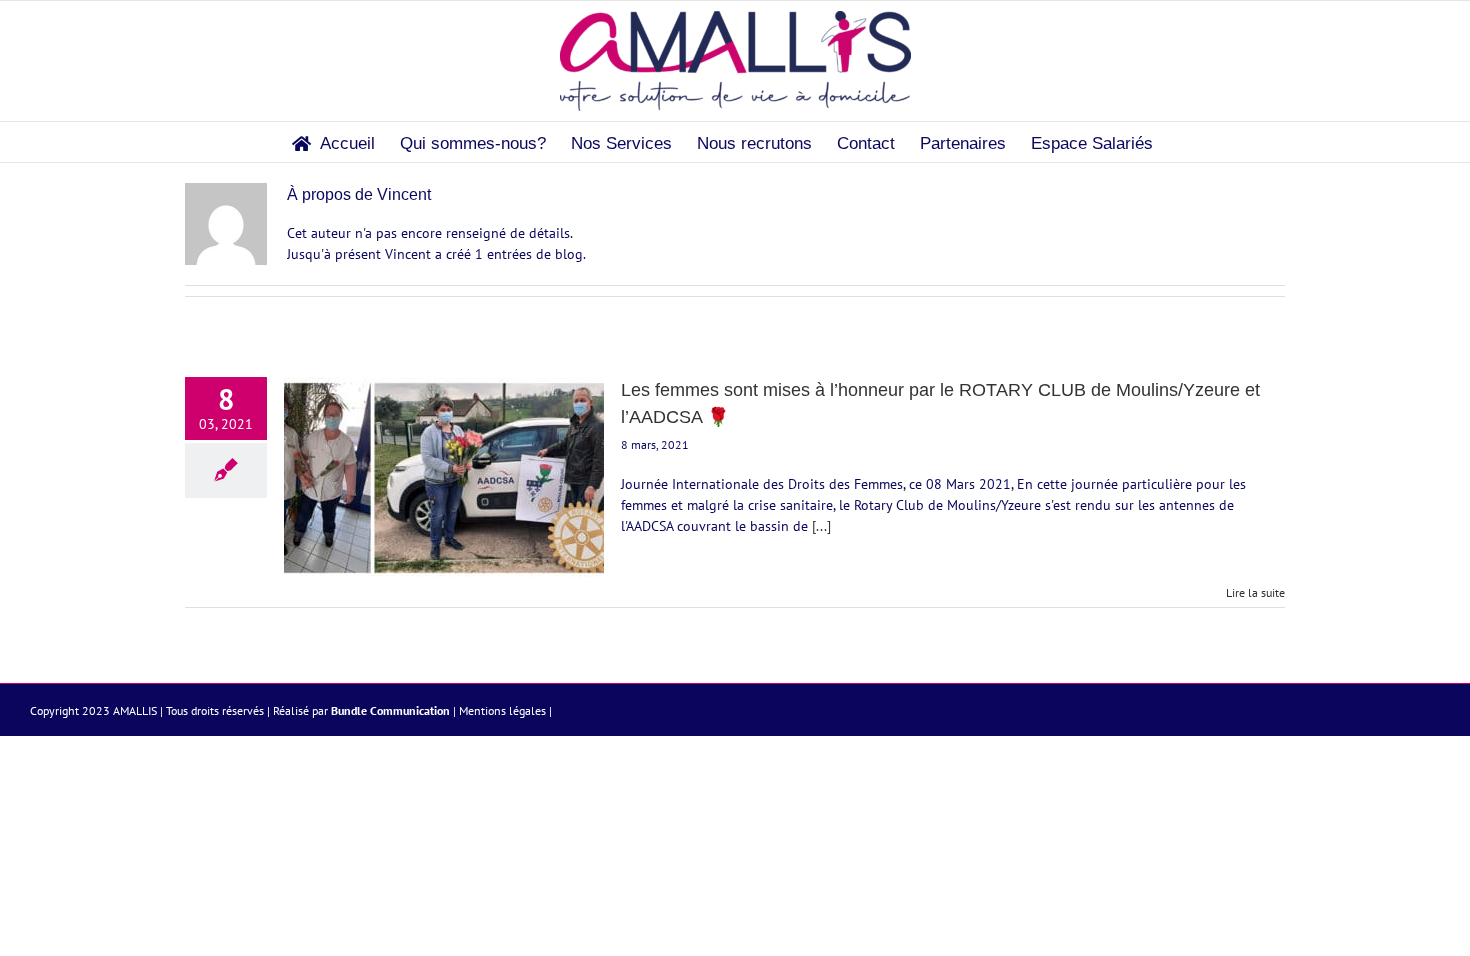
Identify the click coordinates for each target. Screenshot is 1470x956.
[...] (821, 526)
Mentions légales (502, 710)
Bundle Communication (390, 710)
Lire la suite (1255, 592)
